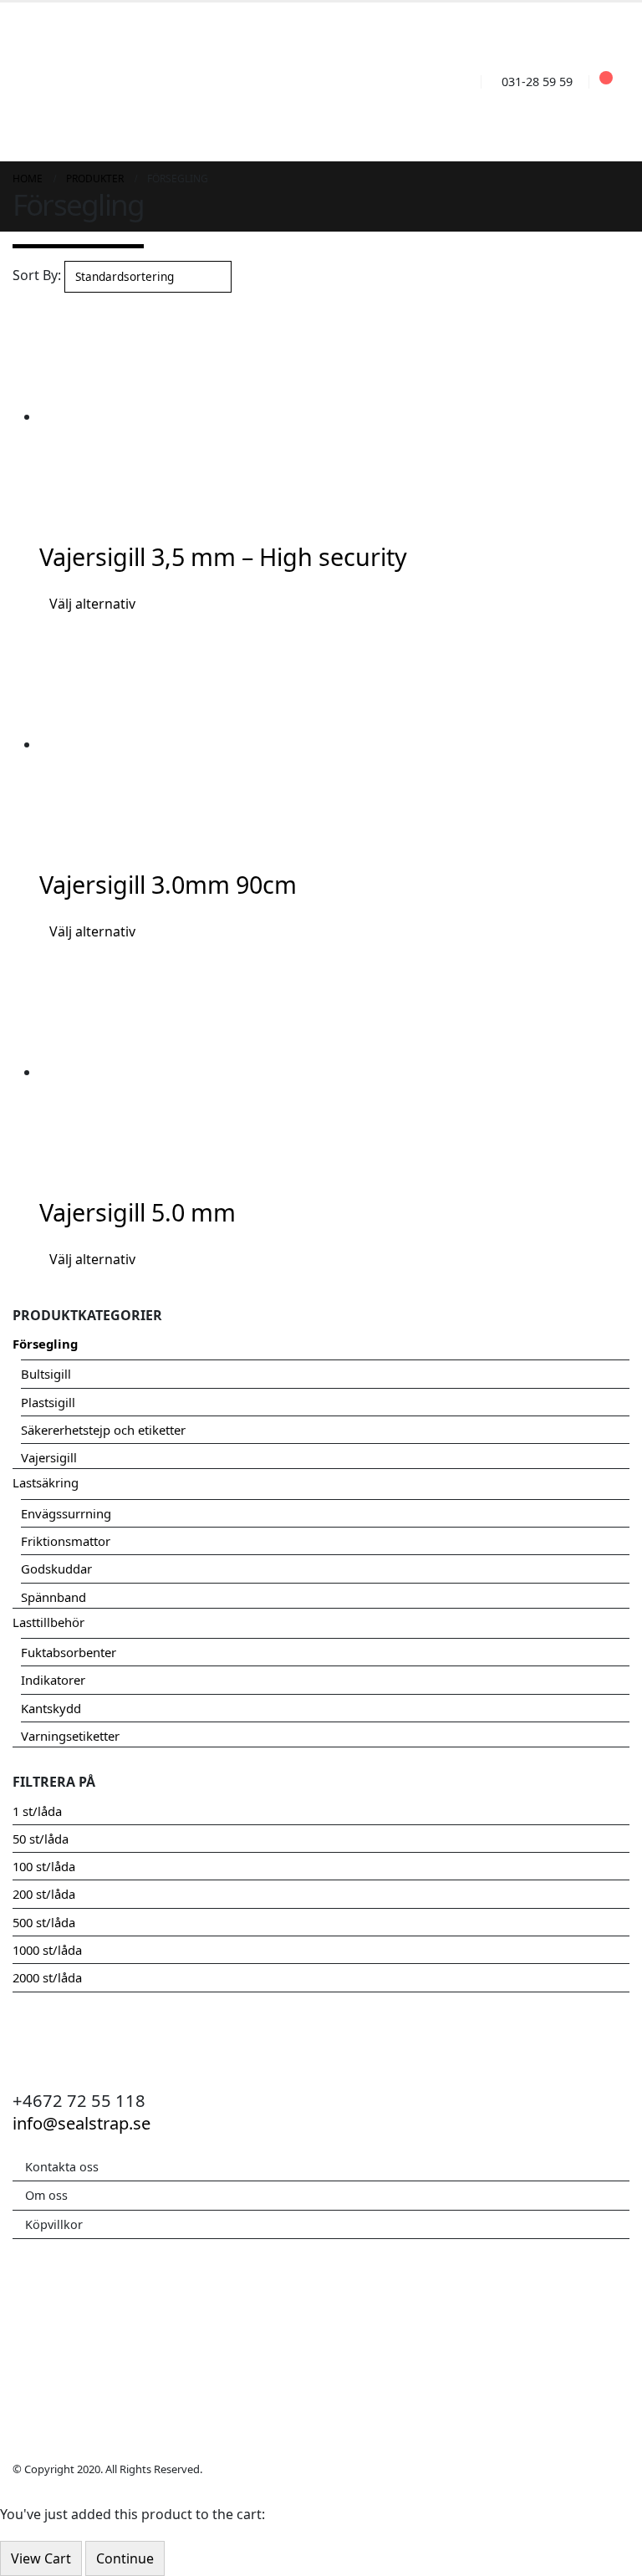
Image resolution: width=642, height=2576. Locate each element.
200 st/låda (44, 1894)
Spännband (53, 1597)
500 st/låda (44, 1922)
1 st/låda (37, 1811)
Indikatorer (53, 1680)
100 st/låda (44, 1866)
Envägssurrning (66, 1513)
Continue (125, 2558)
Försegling (45, 1344)
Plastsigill (48, 1402)
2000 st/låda (47, 1977)
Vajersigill (49, 1457)
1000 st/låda (47, 1950)
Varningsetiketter (70, 1736)
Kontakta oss (62, 2167)
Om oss (46, 2195)
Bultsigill (46, 1374)
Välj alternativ (92, 604)
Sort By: (37, 275)
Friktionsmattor (66, 1541)
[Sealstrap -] (110, 82)
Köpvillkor (54, 2224)
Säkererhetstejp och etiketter (103, 1430)
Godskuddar (56, 1569)
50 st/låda (41, 1839)
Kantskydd (51, 1708)
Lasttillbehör (48, 1622)
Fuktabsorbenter (69, 1652)
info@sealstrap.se (82, 2123)
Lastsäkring (46, 1482)
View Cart (41, 2558)
